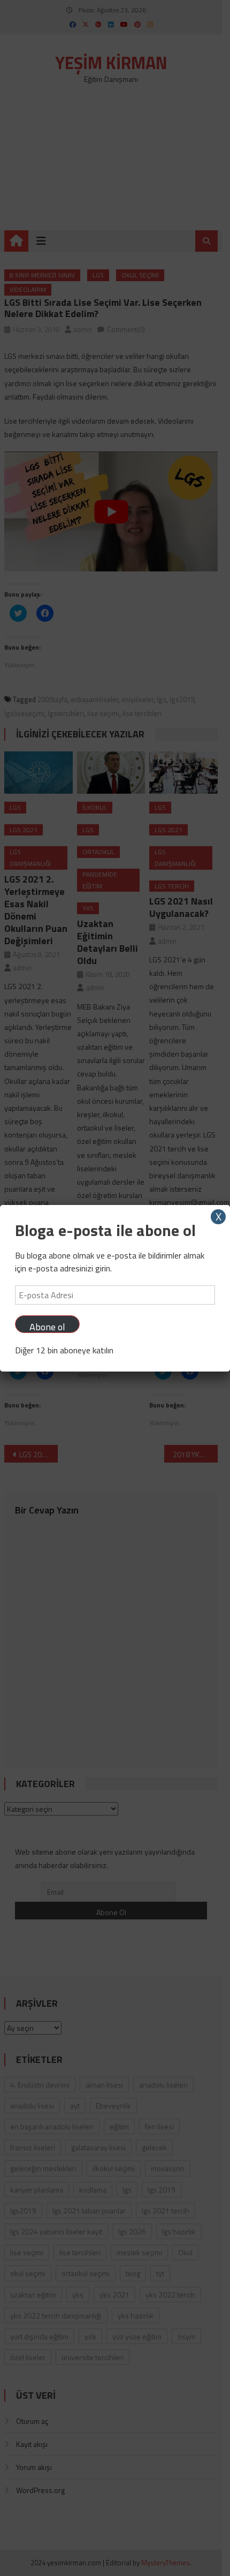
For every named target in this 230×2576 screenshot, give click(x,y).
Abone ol (47, 1326)
